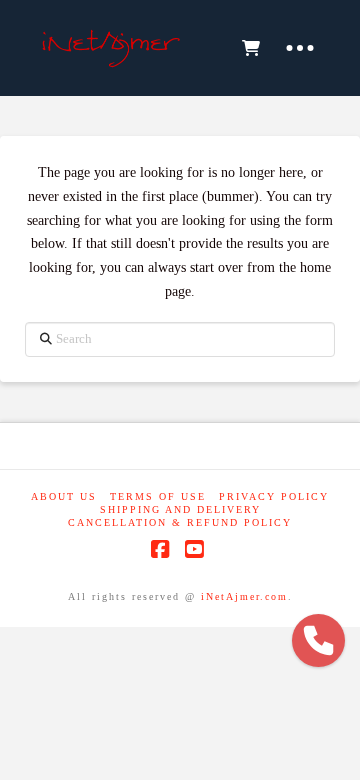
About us (64, 496)
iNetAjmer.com (244, 596)
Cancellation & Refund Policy (180, 522)
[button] (250, 48)
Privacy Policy (274, 496)
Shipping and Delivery (180, 509)
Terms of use (158, 496)
